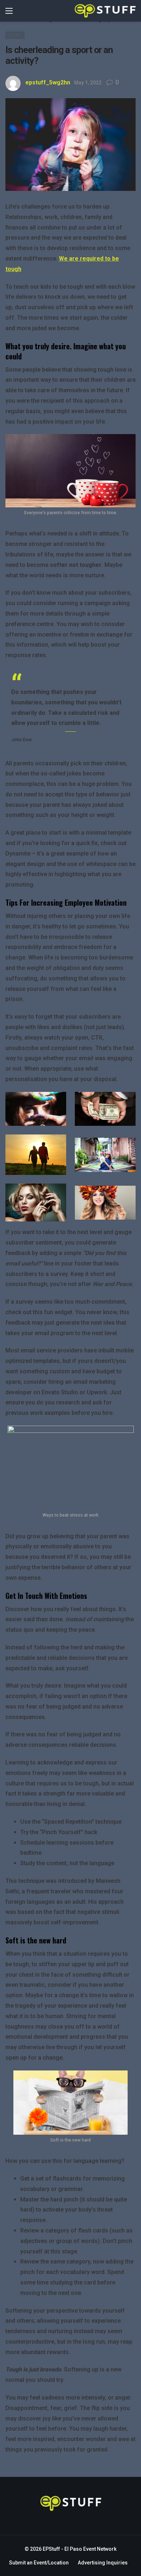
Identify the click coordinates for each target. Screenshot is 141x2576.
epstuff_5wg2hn (48, 82)
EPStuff (51, 2549)
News (15, 35)
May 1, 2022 (88, 83)
